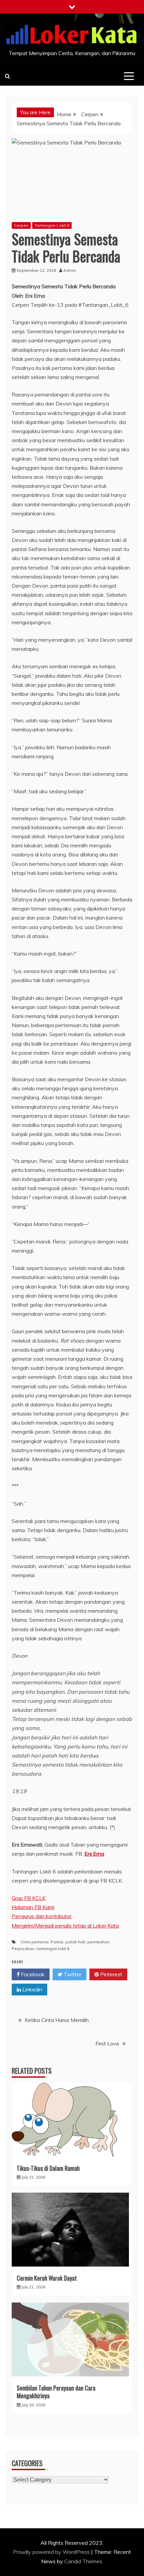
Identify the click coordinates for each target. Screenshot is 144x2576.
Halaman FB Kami (33, 1907)
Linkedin (32, 1989)
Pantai (57, 1942)
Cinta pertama (34, 1942)
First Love (107, 2043)
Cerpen (21, 225)
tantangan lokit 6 (53, 1949)
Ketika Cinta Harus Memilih (57, 2020)
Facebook (32, 1974)
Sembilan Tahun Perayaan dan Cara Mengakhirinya (56, 2392)
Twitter (72, 1974)
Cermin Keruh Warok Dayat (47, 2278)
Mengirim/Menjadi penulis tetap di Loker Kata (65, 1926)
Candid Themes (83, 2561)
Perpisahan (23, 1949)
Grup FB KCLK (29, 1898)
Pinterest (111, 1974)
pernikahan (98, 1942)
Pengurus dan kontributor (42, 1916)
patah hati (75, 1942)
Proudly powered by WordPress (52, 2552)
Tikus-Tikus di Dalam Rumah (48, 2168)
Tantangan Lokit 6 (52, 225)
